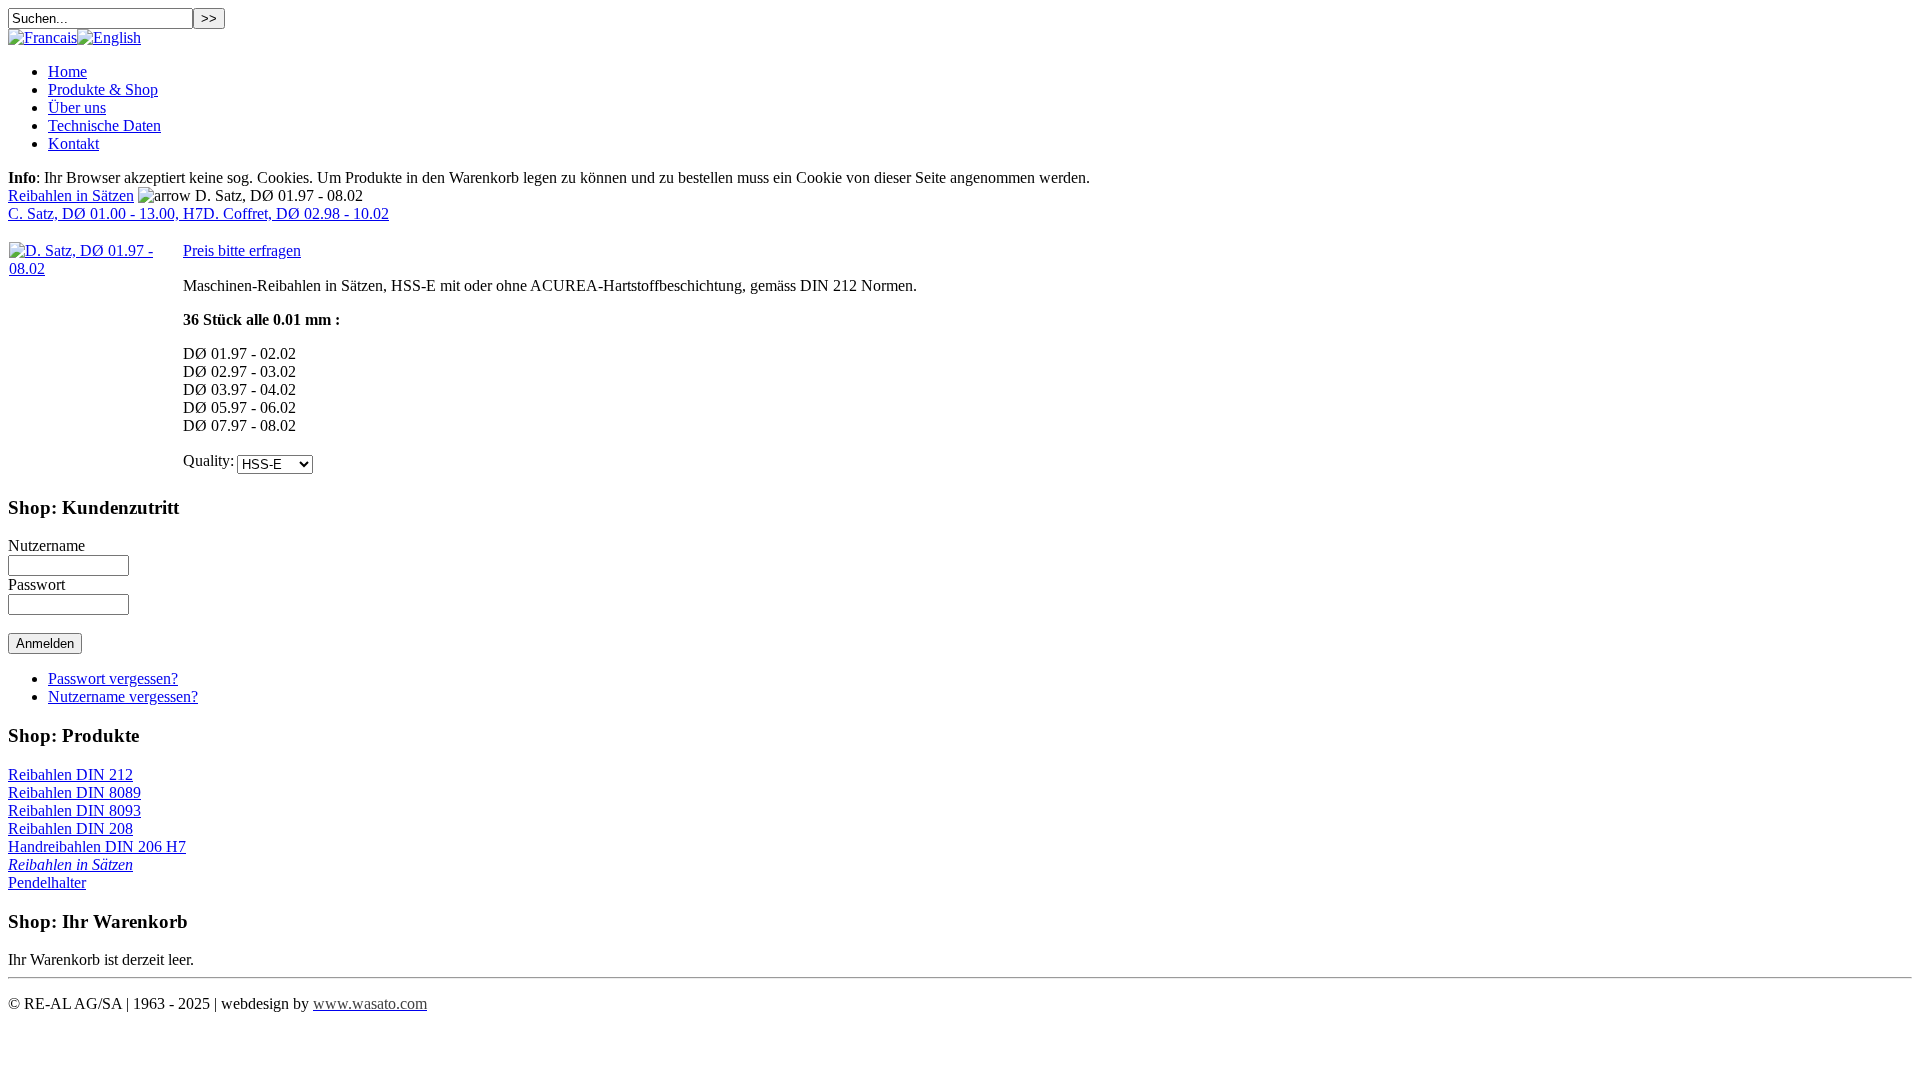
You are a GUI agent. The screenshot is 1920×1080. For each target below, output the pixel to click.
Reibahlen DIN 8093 (74, 810)
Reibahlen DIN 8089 (74, 792)
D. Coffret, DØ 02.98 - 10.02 (296, 213)
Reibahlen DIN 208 (70, 828)
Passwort (36, 584)
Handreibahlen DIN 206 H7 (97, 846)
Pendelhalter (47, 882)
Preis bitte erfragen (242, 250)
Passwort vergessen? (113, 678)
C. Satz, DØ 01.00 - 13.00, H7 (105, 213)
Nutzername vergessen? (123, 696)
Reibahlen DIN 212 (70, 774)
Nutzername (46, 545)
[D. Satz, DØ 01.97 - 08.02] (95, 268)
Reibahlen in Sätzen (71, 195)
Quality (206, 460)
